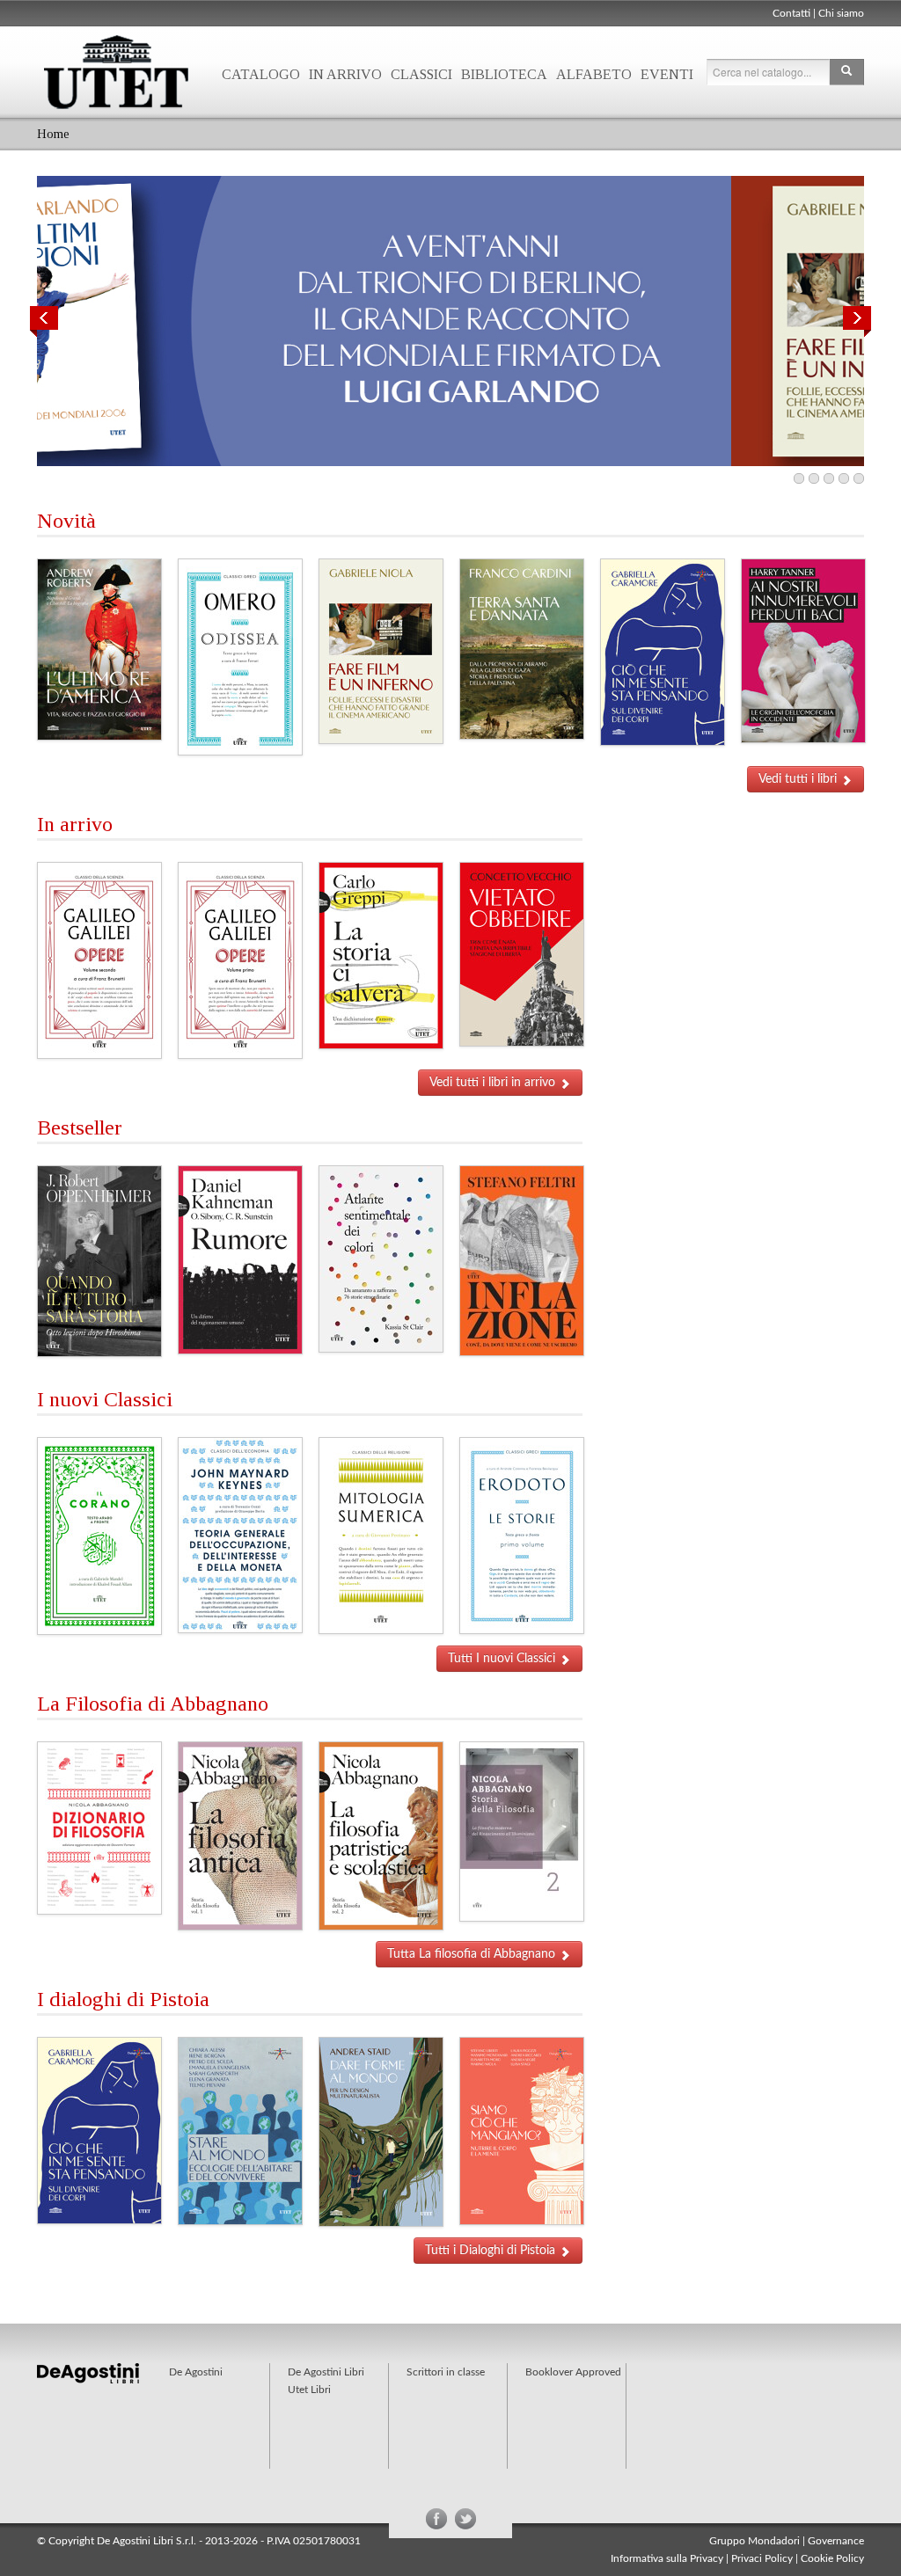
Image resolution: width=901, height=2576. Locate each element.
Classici (421, 74)
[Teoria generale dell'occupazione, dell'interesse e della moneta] (240, 1535)
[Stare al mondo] (240, 2131)
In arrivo (345, 74)
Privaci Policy (762, 2558)
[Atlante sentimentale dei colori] (381, 1259)
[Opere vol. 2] (99, 960)
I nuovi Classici (105, 1399)
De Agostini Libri (326, 2372)
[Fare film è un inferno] (381, 651)
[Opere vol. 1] (240, 960)
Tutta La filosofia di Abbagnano (473, 1954)
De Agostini (196, 2372)
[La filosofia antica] (240, 1835)
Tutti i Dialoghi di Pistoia (492, 2251)
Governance (836, 2541)
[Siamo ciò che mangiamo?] (522, 2131)
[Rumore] (240, 1259)
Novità (66, 521)
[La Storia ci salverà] (381, 955)
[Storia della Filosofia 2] (522, 1831)
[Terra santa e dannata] (522, 649)
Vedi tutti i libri (799, 779)
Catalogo (261, 74)
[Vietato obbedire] (522, 954)
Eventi (667, 74)
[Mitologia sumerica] (381, 1536)
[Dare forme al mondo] (381, 2132)
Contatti (791, 13)
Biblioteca (504, 74)
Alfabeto (594, 74)
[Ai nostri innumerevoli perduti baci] (803, 651)
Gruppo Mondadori (754, 2541)
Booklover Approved (573, 2372)
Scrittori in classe (446, 2372)
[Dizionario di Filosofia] (99, 1828)
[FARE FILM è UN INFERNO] (450, 321)
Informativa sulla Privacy (667, 2558)
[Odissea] (240, 657)
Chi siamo (841, 13)
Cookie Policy (832, 2558)
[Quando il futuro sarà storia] (99, 1261)
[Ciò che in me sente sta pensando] (663, 652)
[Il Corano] (99, 1536)
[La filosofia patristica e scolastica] (381, 1835)
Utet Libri (116, 72)
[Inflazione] (522, 1260)
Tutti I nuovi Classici (503, 1659)
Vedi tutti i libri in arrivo (494, 1083)
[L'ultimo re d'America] (99, 649)
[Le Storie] (522, 1536)
